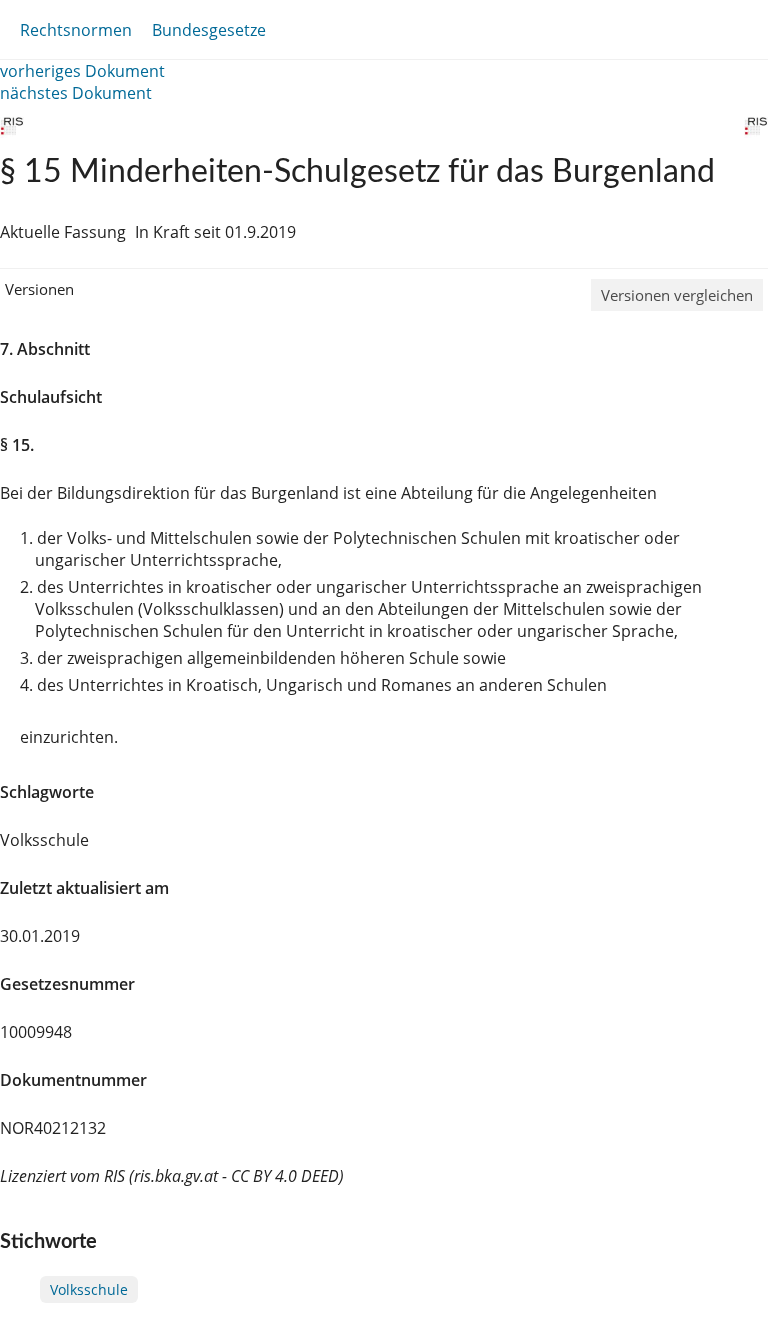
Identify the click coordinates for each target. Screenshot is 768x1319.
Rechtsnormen (76, 30)
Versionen (39, 289)
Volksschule (89, 1289)
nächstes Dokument (76, 93)
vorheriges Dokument (82, 71)
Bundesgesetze (209, 30)
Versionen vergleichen (677, 295)
